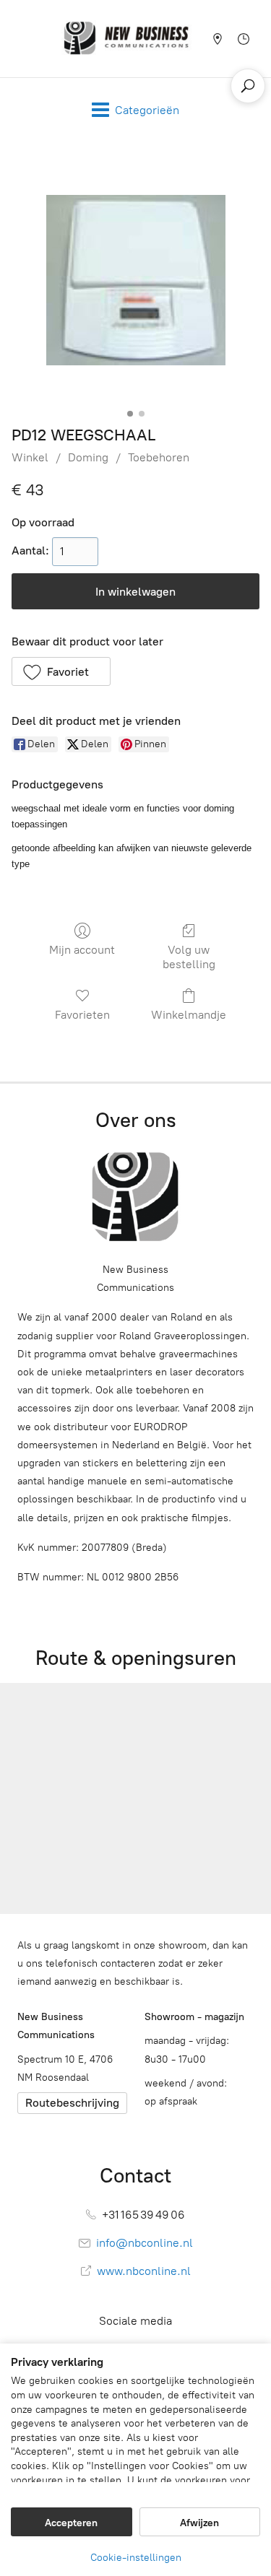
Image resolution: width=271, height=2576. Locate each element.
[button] (61, 671)
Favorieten (82, 1015)
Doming (88, 457)
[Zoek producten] (248, 86)
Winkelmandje (189, 1015)
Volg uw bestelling (189, 957)
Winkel (30, 457)
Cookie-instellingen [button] (136, 2558)
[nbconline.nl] (126, 39)
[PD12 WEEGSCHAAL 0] (136, 280)
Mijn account (82, 950)
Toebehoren (159, 457)
